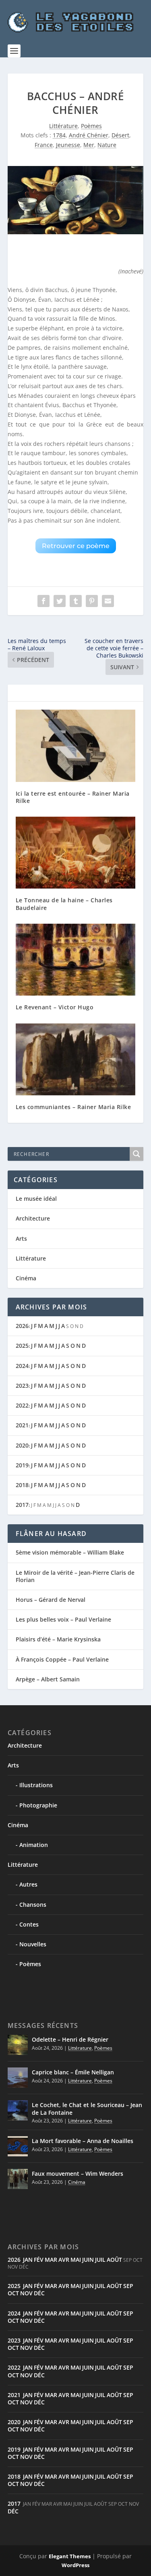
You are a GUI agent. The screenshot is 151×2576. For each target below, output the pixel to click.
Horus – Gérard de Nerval (51, 1600)
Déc (39, 2293)
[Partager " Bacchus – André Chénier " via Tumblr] (76, 601)
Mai (76, 2260)
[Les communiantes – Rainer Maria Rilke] (76, 1060)
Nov (26, 2293)
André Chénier (89, 135)
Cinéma (26, 1278)
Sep (128, 2286)
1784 (59, 135)
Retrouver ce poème (76, 546)
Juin (88, 2260)
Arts (21, 1239)
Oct (13, 2293)
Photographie (38, 1805)
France (44, 145)
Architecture (33, 1218)
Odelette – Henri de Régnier (70, 2039)
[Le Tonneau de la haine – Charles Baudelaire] (76, 853)
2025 (22, 1346)
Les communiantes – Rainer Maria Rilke (73, 1107)
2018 (22, 1485)
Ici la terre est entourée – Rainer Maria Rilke (73, 797)
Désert (120, 135)
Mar (51, 2260)
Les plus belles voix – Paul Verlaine (63, 1619)
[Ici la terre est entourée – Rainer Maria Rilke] (76, 746)
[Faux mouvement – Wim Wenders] (18, 2179)
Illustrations (36, 1785)
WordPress (75, 2565)
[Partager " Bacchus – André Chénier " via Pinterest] (92, 601)
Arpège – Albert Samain (48, 1679)
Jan (28, 2260)
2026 (22, 1326)
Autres (28, 1884)
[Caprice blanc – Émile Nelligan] (18, 2078)
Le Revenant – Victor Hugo (55, 1007)
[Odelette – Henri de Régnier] (18, 2045)
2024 (22, 1366)
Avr (64, 2260)
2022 (22, 1405)
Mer (89, 145)
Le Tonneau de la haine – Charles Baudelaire (64, 904)
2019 (22, 1465)
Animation (34, 1845)
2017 (22, 1505)
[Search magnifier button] (137, 1154)
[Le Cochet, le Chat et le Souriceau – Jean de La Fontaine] (18, 2110)
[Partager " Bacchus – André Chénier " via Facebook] (43, 601)
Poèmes (91, 126)
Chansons (33, 1905)
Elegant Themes (70, 2556)
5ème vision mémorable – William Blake (70, 1552)
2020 (22, 1445)
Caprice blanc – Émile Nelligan (73, 2072)
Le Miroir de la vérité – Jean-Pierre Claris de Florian (75, 1576)
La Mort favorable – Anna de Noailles (83, 2141)
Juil (100, 2260)
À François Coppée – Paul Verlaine (62, 1659)
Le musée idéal (36, 1199)
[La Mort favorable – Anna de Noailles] (18, 2146)
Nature (107, 145)
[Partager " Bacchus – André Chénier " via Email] (108, 601)
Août (114, 2260)
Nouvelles (33, 1944)
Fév (39, 2260)
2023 (22, 1386)
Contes (29, 1924)
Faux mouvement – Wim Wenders (78, 2174)
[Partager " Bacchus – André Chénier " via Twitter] (60, 601)
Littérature (63, 126)
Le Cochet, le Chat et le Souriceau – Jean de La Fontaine (87, 2108)
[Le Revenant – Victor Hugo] (76, 960)
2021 (22, 1425)
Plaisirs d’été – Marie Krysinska (58, 1639)
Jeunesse (68, 145)
